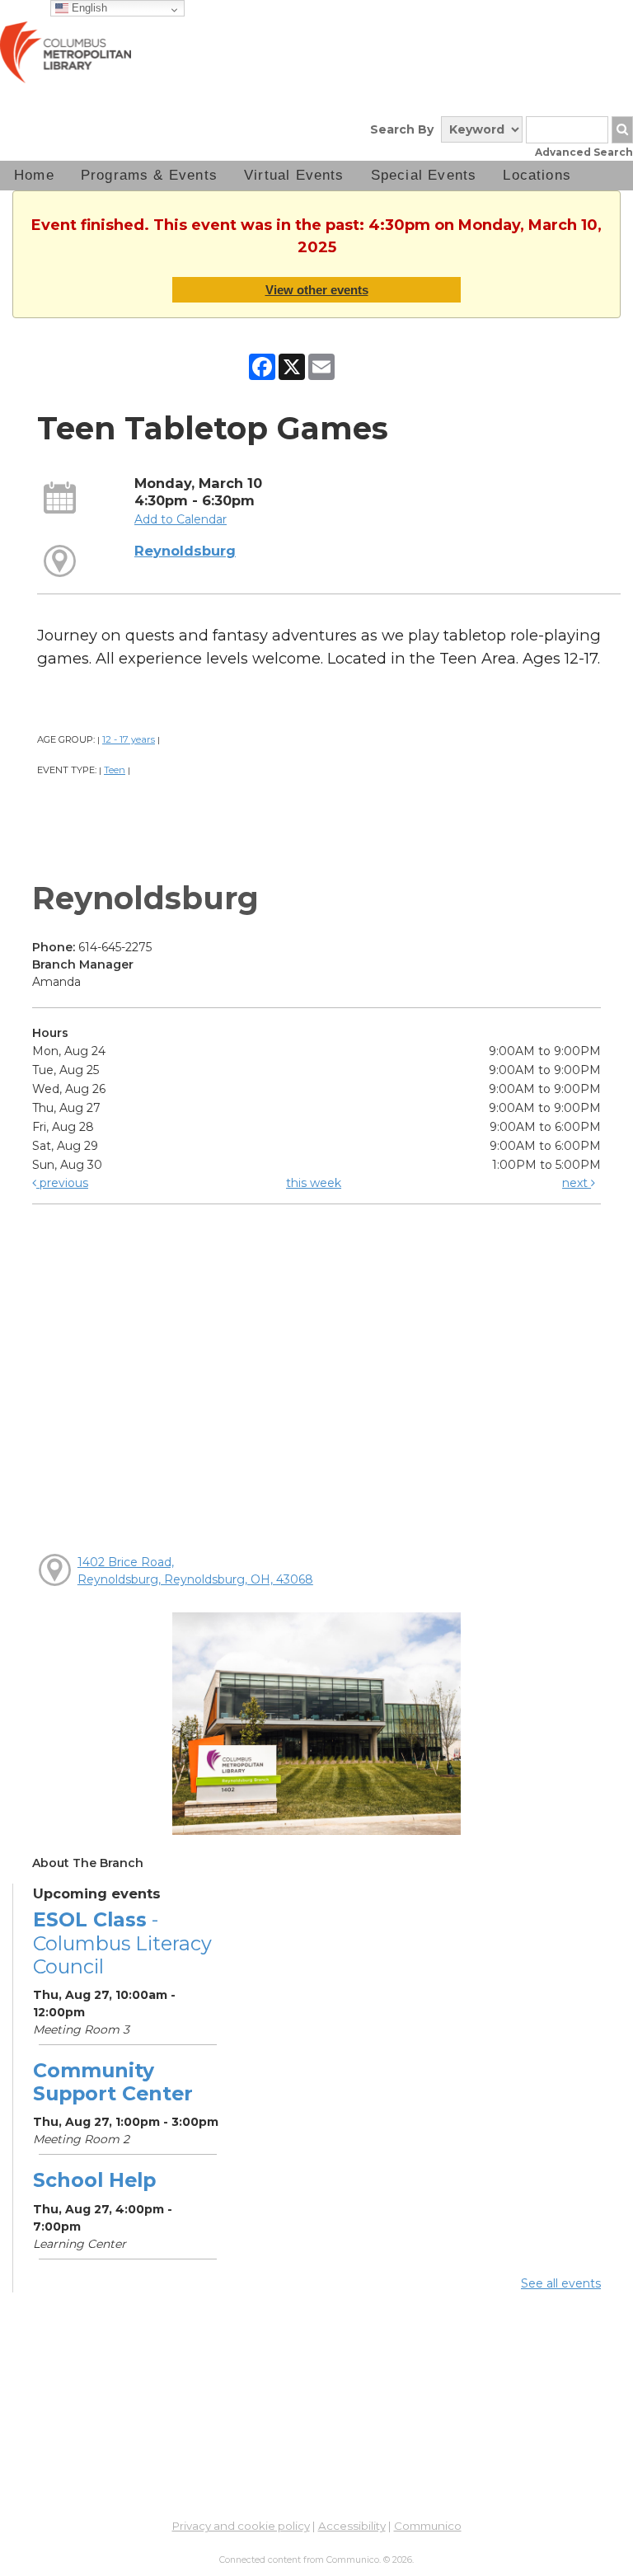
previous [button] (62, 1183)
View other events (317, 290)
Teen (115, 770)
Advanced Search (584, 152)
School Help (94, 2180)
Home (34, 175)
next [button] (577, 1183)
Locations (537, 175)
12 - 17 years (129, 739)
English (88, 8)
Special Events (424, 175)
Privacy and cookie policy (241, 2526)
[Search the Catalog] (622, 130)
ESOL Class (122, 1943)
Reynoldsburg (185, 551)
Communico (428, 2526)
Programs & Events (149, 175)
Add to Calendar (181, 519)
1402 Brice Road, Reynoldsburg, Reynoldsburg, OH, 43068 (195, 1571)
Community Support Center (113, 2082)
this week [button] (314, 1183)
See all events (561, 2283)
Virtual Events (294, 175)
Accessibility (352, 2526)
